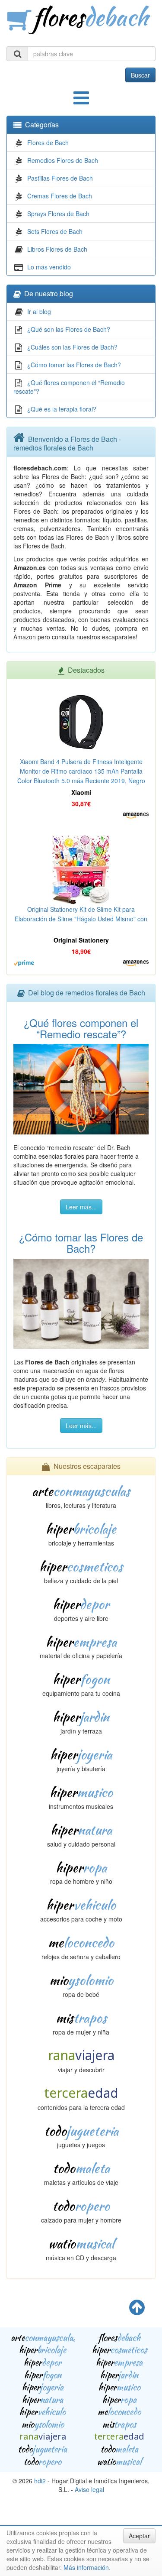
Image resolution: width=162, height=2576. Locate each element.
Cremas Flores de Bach (60, 196)
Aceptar (139, 2536)
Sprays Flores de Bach (58, 214)
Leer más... (81, 1207)
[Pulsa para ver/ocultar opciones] (81, 102)
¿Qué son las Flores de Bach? (69, 329)
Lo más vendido (49, 267)
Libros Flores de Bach (57, 249)
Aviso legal (89, 2489)
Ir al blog (39, 311)
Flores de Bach (48, 143)
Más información (86, 2567)
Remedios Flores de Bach (63, 160)
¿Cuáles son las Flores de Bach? (72, 347)
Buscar (140, 75)
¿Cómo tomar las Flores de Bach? (74, 365)
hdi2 (40, 2481)
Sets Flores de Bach (55, 231)
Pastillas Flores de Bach (60, 178)
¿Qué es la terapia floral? (62, 409)
